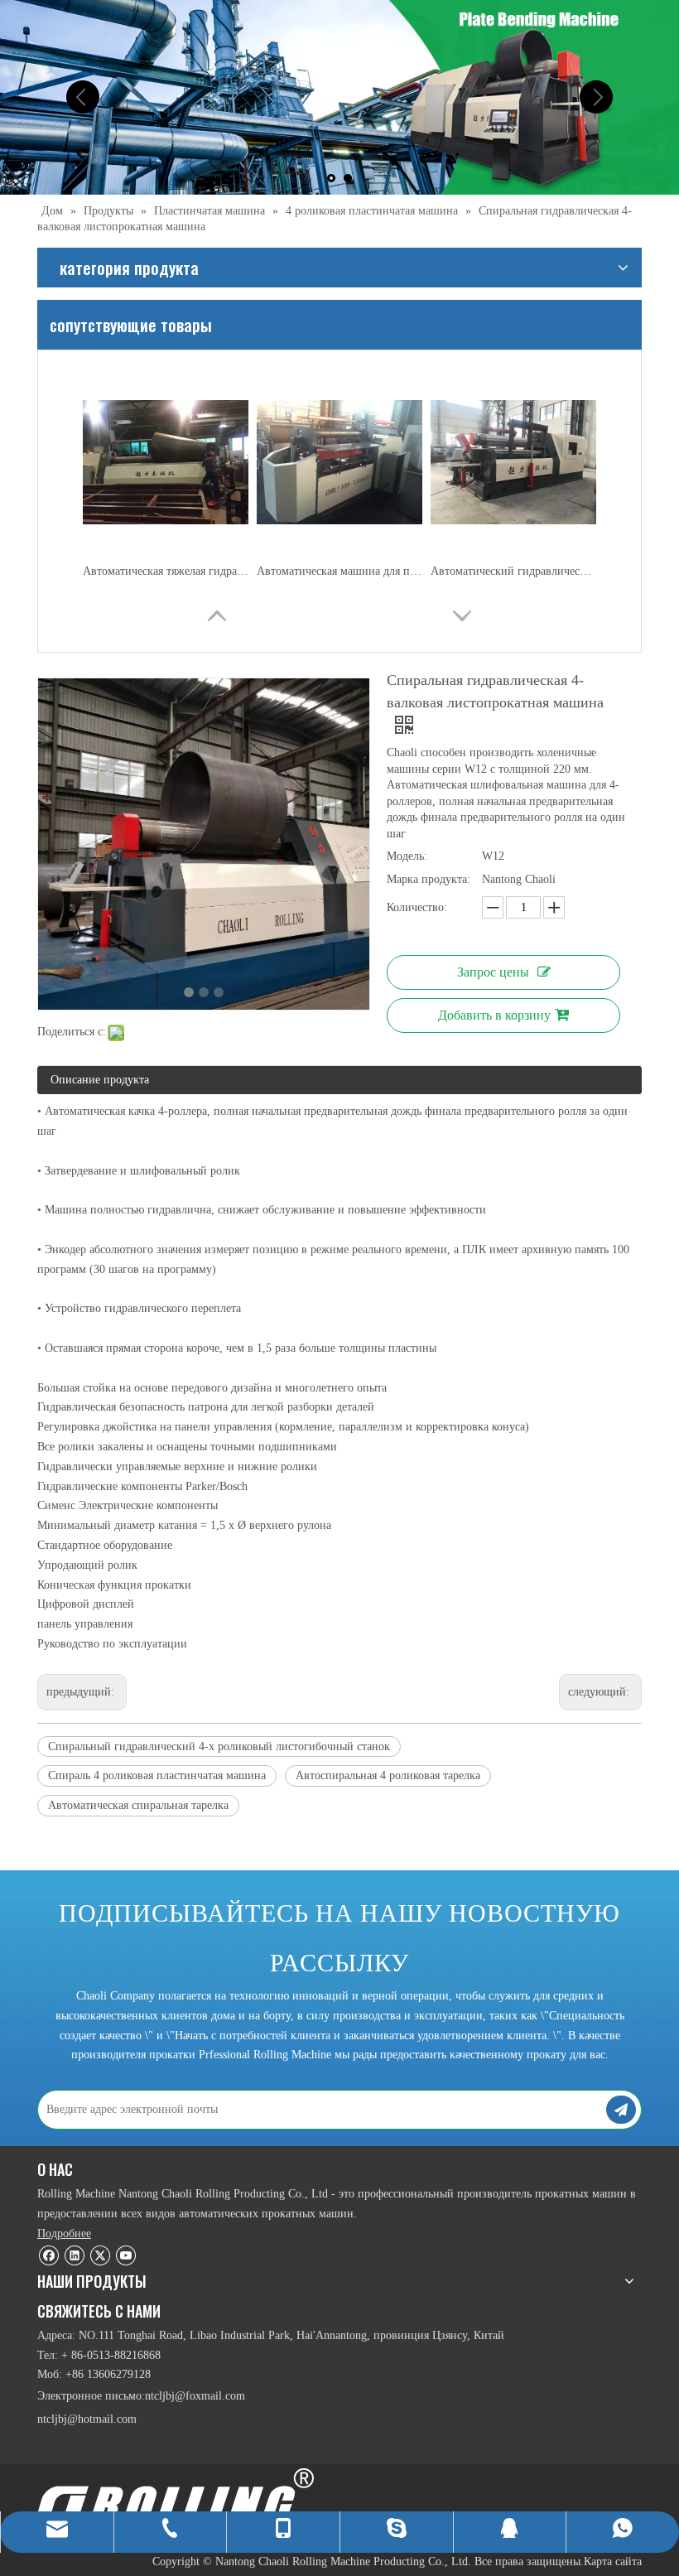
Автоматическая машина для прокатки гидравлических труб (339, 571)
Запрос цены (493, 972)
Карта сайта (613, 2562)
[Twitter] (100, 2255)
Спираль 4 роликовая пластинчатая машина (157, 1775)
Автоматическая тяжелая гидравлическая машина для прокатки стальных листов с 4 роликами (166, 571)
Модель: (407, 856)
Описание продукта (100, 1080)
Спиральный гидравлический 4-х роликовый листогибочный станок (219, 1746)
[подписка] (621, 2110)
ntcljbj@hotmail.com (87, 2419)
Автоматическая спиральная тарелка (138, 1805)
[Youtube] (125, 2255)
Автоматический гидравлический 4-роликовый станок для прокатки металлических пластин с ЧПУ (513, 571)
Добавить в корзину (494, 1015)
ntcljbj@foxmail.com (195, 2396)
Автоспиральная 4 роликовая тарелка (388, 1775)
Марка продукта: (429, 879)
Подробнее (64, 2233)
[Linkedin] (74, 2255)
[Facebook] (48, 2255)
